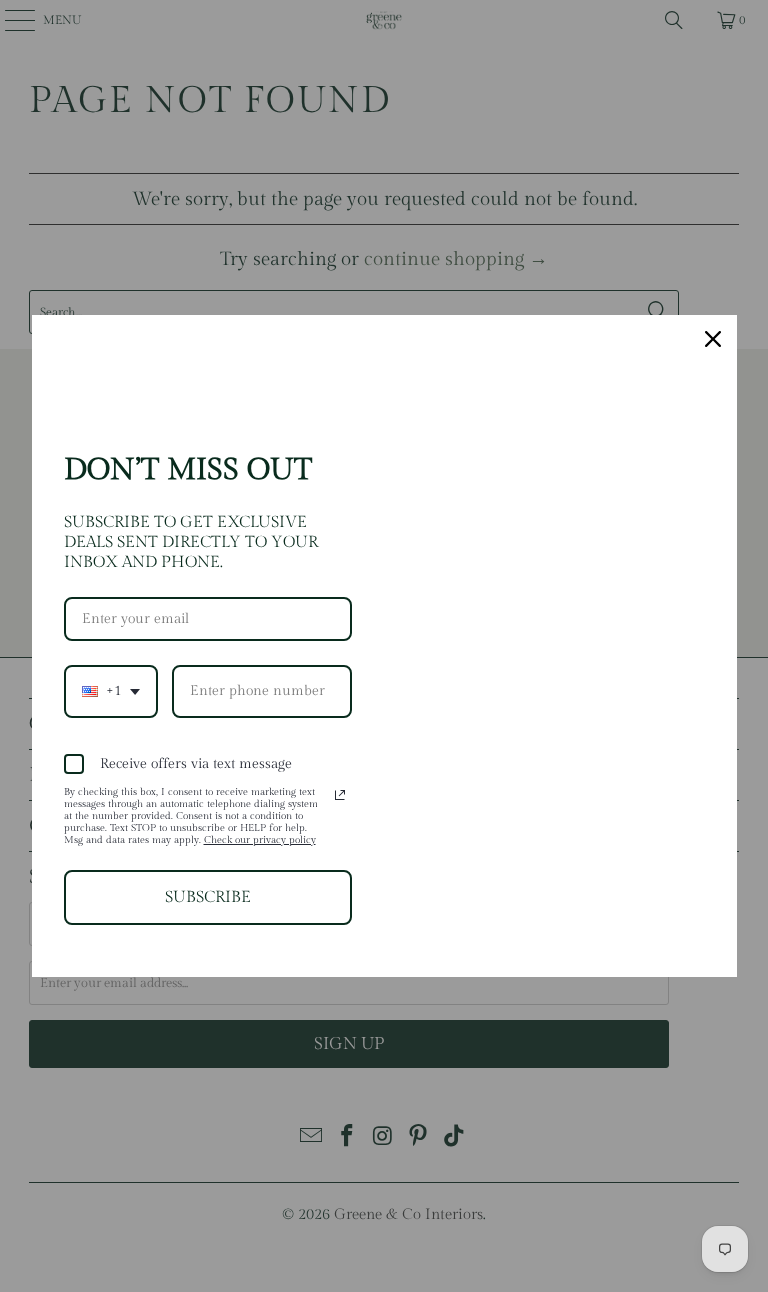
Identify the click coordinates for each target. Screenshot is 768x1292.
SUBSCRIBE (208, 897)
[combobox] (111, 691)
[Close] (713, 339)
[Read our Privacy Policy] (340, 795)
